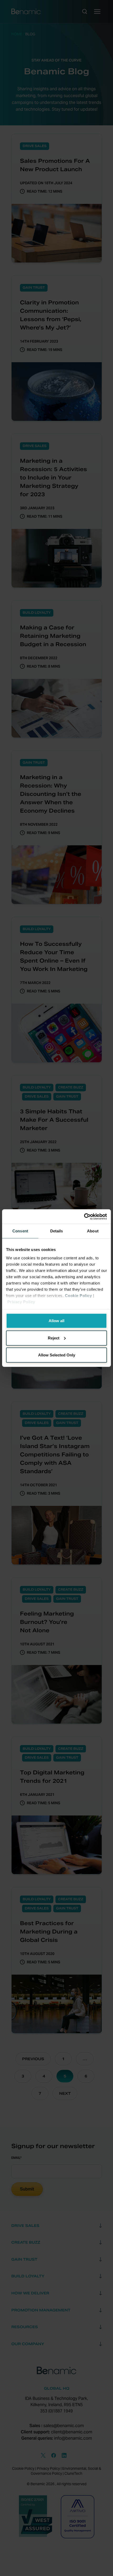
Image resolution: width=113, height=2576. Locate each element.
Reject (54, 1338)
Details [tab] (57, 1231)
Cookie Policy (78, 1295)
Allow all (56, 1321)
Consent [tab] (20, 1231)
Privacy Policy (21, 1302)
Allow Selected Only (57, 1355)
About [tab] (93, 1231)
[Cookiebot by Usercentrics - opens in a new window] (84, 1216)
